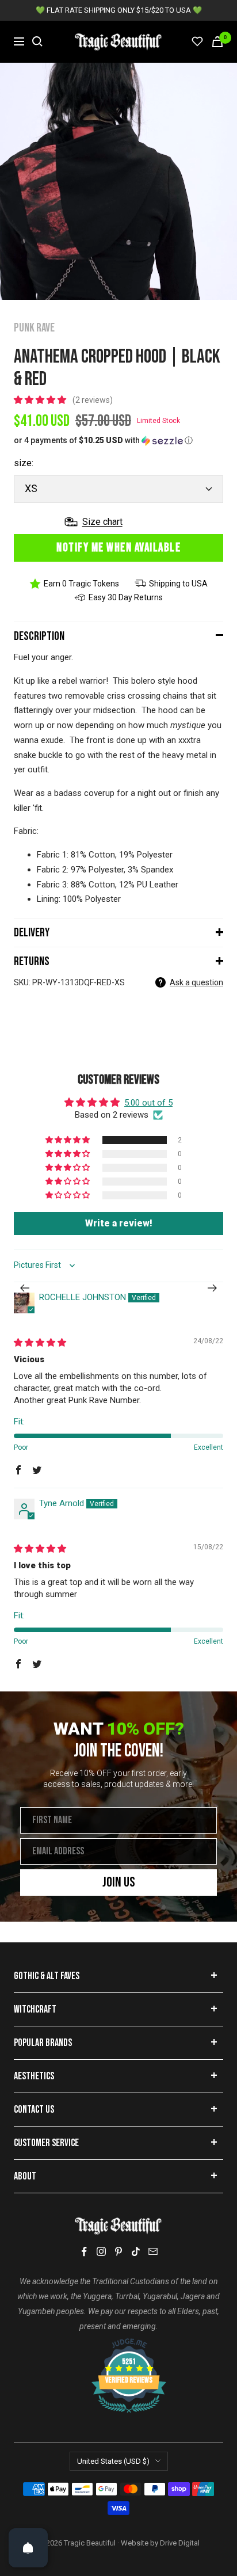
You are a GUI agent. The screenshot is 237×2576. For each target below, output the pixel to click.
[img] (40, 1343)
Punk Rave (34, 328)
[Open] (28, 2548)
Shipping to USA (178, 584)
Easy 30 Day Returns (126, 597)
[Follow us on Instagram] (101, 2251)
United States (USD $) (113, 2461)
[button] (41, 400)
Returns (32, 961)
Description (39, 636)
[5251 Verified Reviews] (118, 2344)
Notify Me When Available (118, 548)
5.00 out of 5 (148, 1103)
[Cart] (217, 42)
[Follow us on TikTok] (136, 2251)
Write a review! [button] (119, 1223)
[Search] (37, 41)
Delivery (32, 933)
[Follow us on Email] (153, 2251)
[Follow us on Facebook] (84, 2252)
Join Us (119, 1882)
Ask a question (196, 982)
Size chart (102, 522)
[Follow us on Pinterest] (118, 2251)
